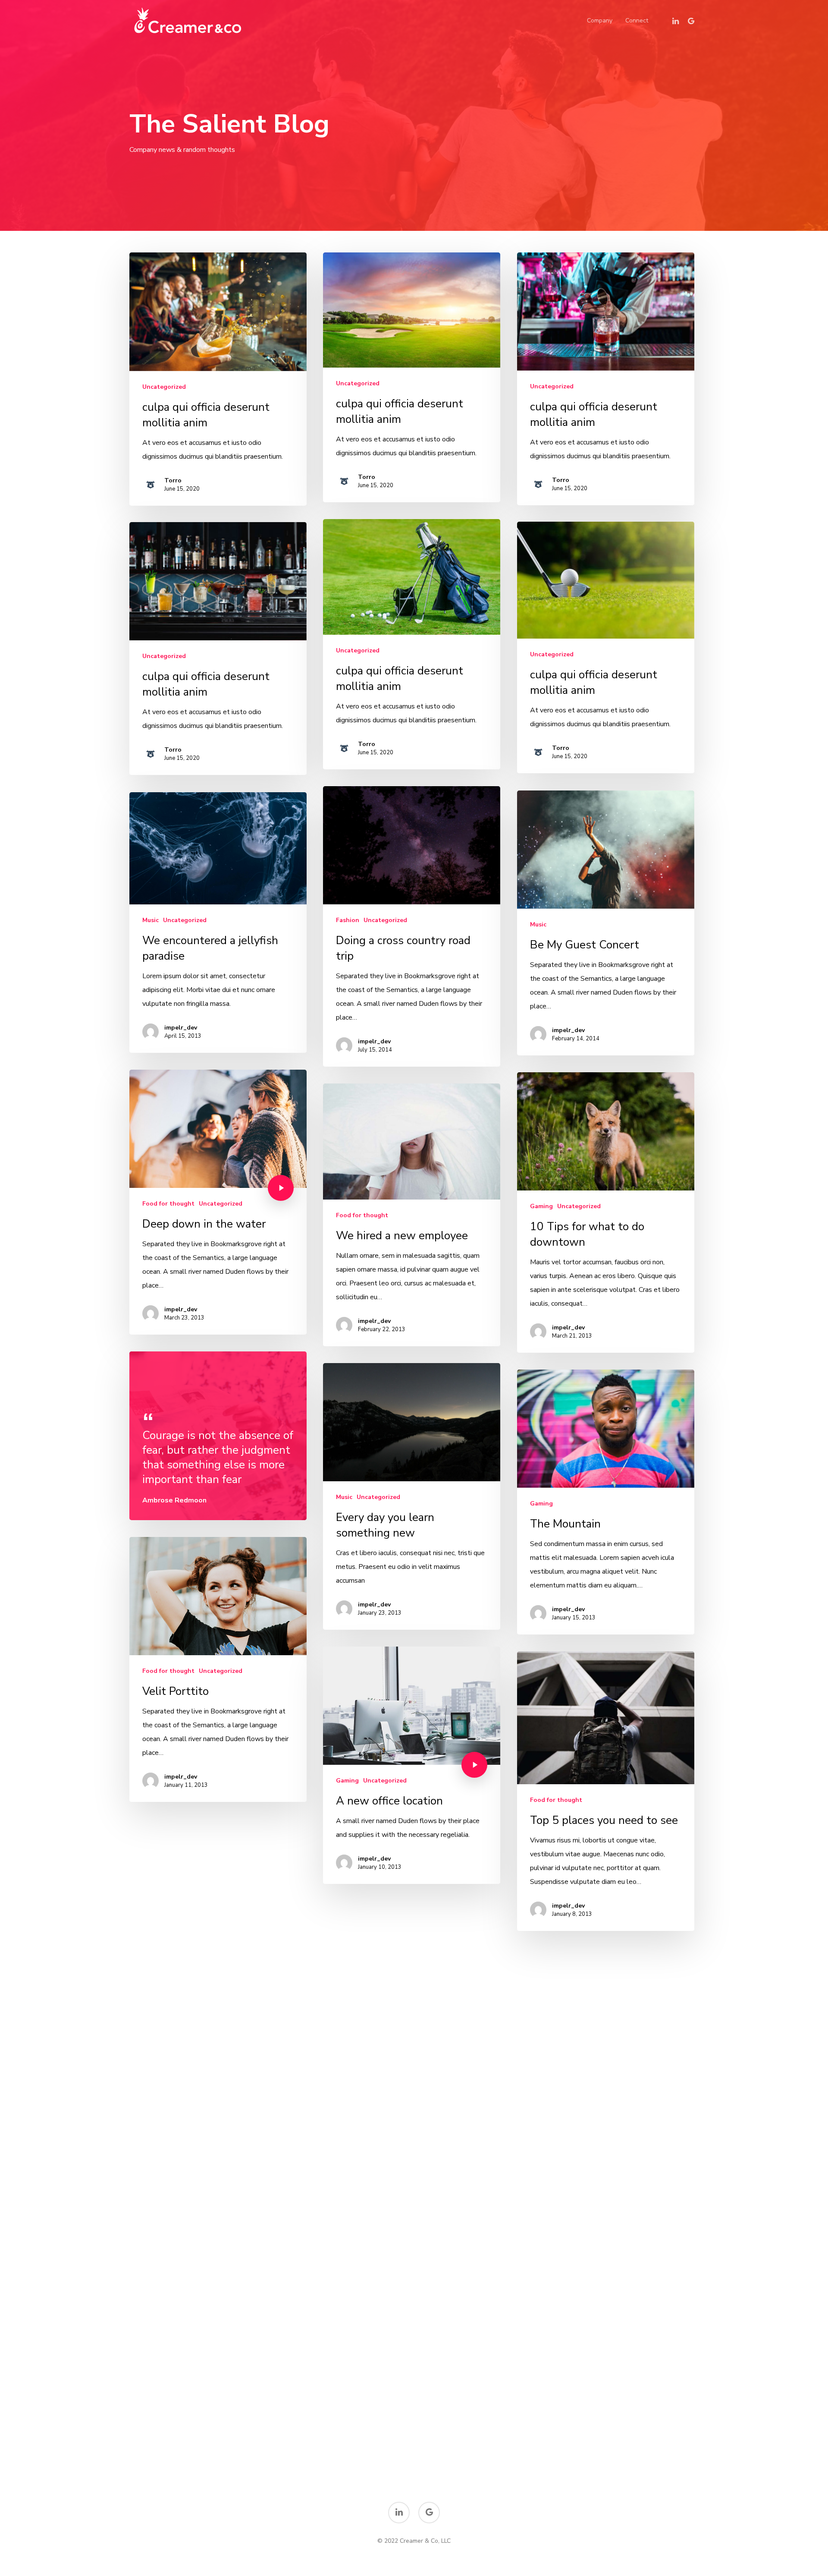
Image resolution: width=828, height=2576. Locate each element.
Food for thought (168, 1204)
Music (538, 924)
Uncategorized (164, 387)
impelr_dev (374, 1041)
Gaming (541, 1206)
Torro (173, 480)
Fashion (348, 920)
